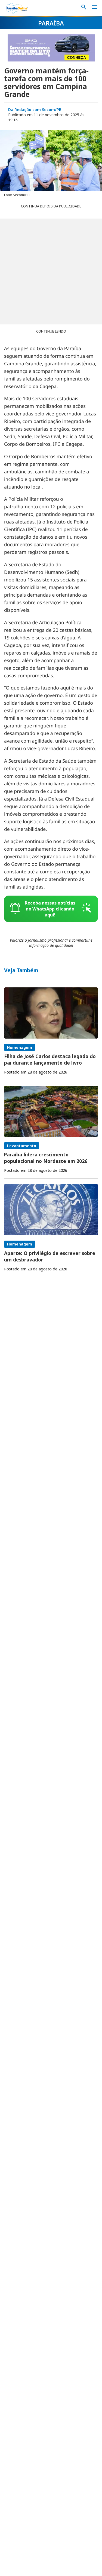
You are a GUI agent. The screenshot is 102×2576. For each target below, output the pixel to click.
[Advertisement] (51, 271)
